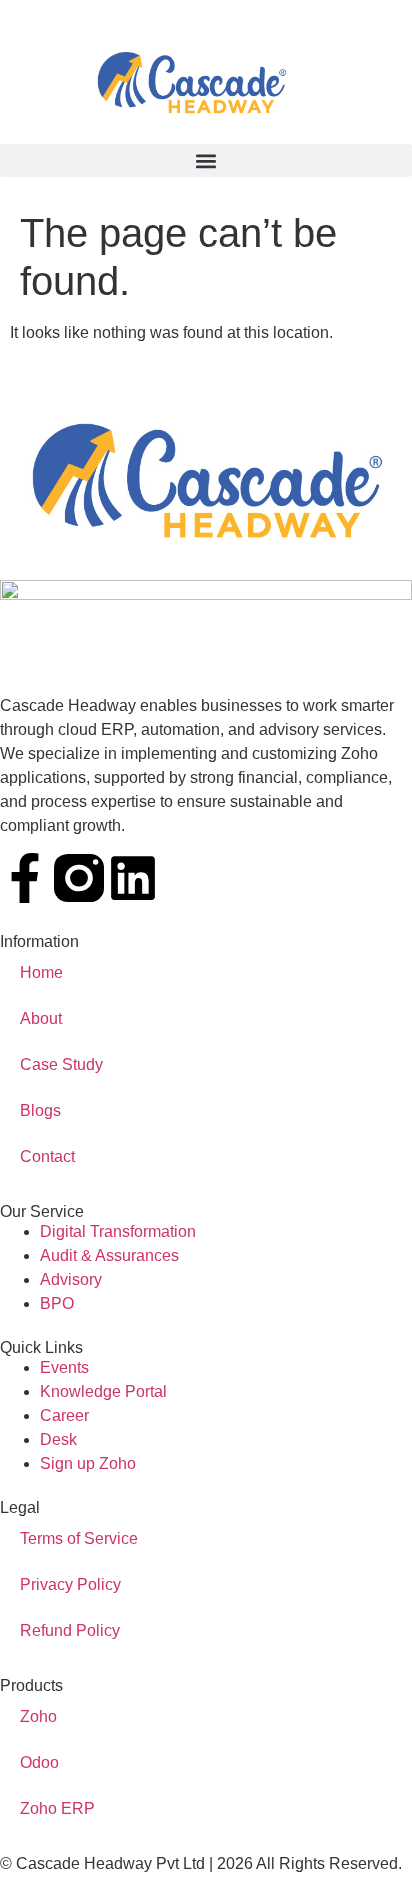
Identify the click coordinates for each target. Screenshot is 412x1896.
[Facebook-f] (25, 878)
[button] (206, 160)
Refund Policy (70, 1630)
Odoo (39, 1762)
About (41, 1018)
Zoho (38, 1716)
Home (41, 972)
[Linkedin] (133, 878)
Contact (47, 1156)
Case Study (61, 1064)
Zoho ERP (57, 1808)
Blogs (40, 1110)
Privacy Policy (70, 1584)
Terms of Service (79, 1538)
